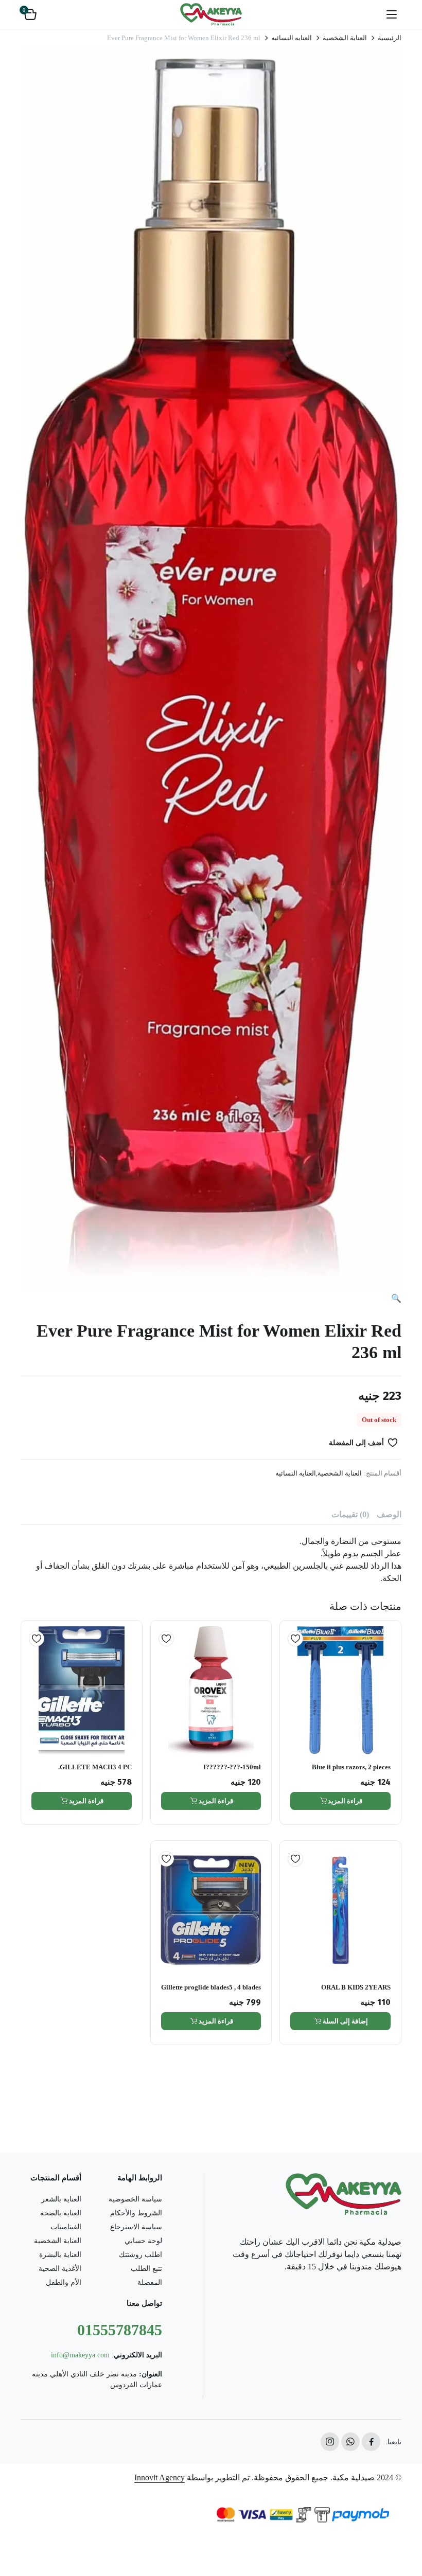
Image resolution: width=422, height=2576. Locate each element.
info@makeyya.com (80, 2355)
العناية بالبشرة (60, 2255)
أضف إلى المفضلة (356, 1443)
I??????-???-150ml (232, 1767)
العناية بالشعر (61, 2199)
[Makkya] (211, 14)
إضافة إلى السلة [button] (345, 2021)
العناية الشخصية (345, 38)
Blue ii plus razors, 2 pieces (351, 1767)
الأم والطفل (64, 2282)
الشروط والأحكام (136, 2213)
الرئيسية (390, 38)
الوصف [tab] (389, 1514)
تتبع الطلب (146, 2269)
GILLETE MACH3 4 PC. (95, 1767)
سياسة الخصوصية (135, 2199)
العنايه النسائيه (292, 38)
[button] (30, 14)
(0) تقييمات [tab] (350, 1514)
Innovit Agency (160, 2477)
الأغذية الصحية (60, 2269)
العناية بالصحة (61, 2213)
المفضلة (150, 2282)
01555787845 (120, 2330)
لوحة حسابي (143, 2241)
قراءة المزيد (345, 1801)
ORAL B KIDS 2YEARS (356, 1987)
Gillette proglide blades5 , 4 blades (211, 1987)
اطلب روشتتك (140, 2255)
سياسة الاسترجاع (136, 2227)
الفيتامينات (66, 2227)
